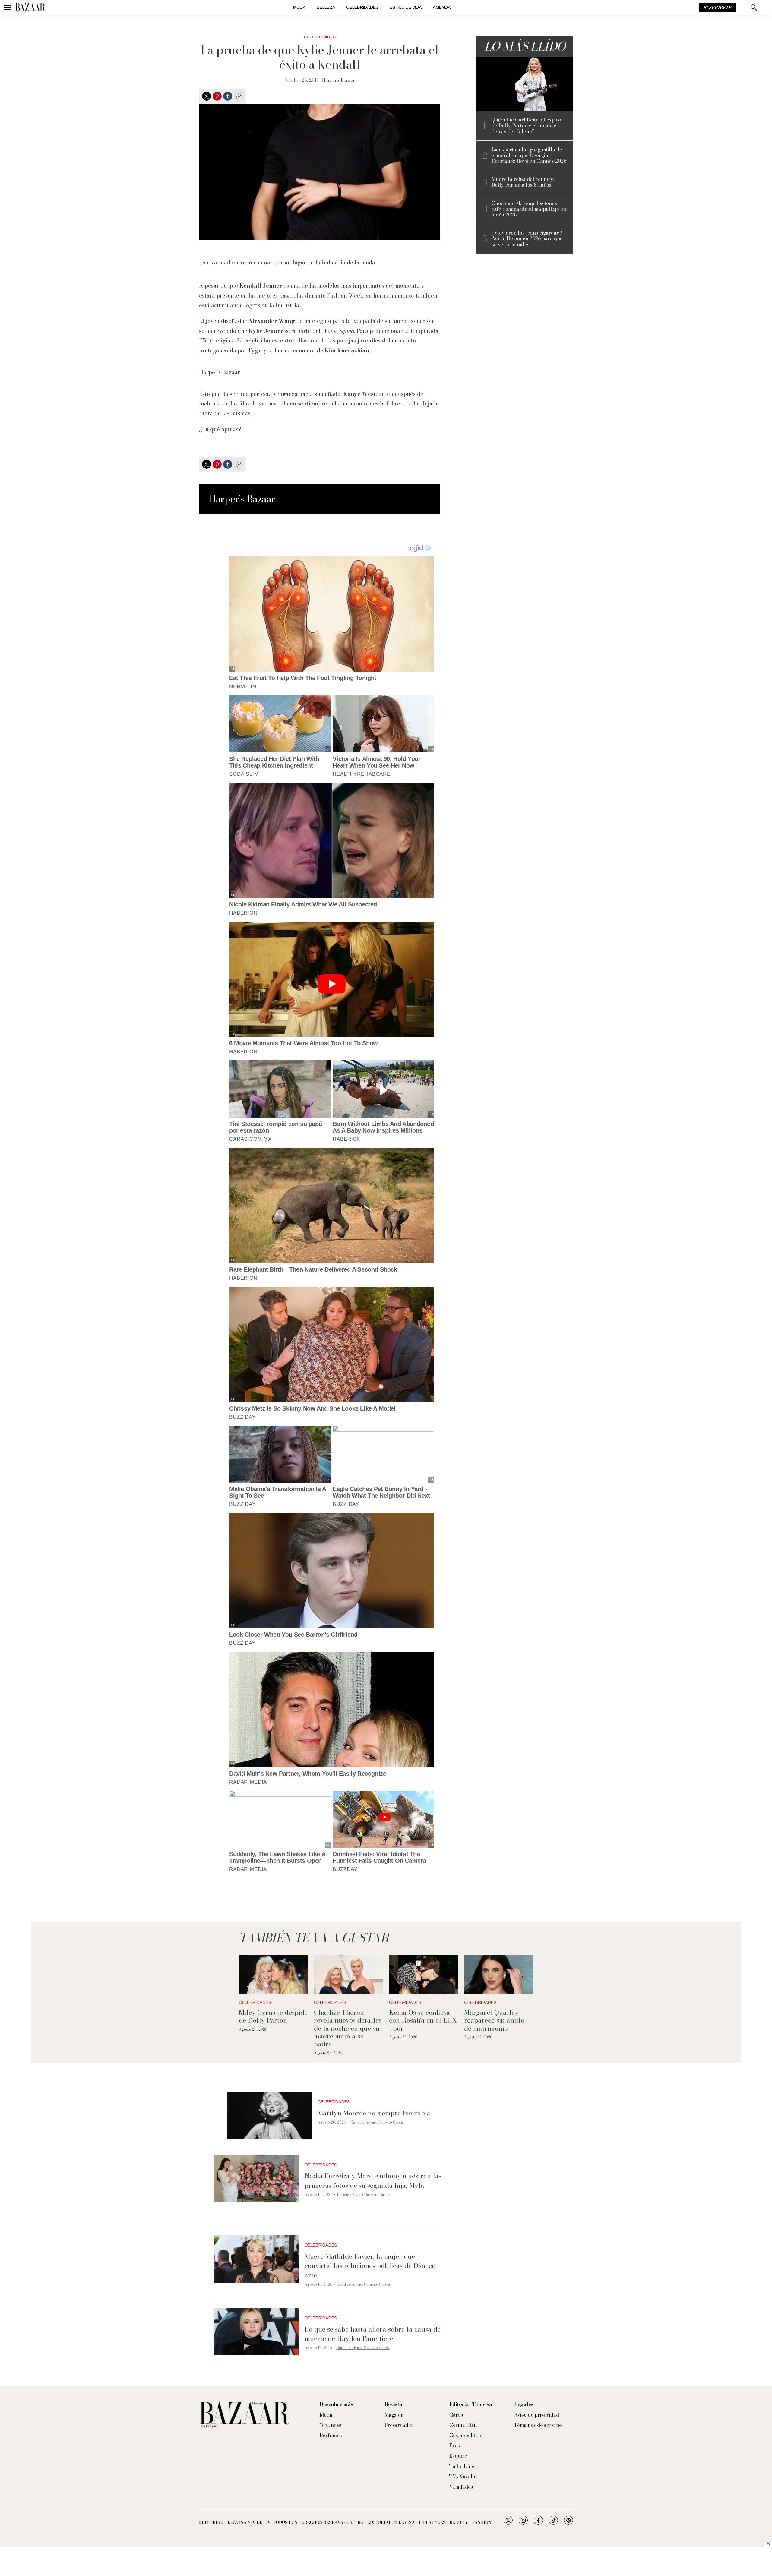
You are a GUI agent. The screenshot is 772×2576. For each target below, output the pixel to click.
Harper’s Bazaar (339, 80)
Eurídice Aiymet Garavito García (377, 2122)
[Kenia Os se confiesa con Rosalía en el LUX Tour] (424, 1975)
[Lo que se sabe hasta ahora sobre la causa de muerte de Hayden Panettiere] (256, 2332)
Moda (299, 7)
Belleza (326, 7)
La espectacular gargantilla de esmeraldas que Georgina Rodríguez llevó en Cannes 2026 (529, 156)
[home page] (30, 8)
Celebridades (362, 7)
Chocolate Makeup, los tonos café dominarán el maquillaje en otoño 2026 (529, 209)
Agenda (442, 7)
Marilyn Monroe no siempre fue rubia (374, 2113)
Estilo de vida (406, 7)
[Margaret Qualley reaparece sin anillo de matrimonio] (499, 1975)
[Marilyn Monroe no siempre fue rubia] (269, 2116)
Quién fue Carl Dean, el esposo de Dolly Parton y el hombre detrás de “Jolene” (527, 126)
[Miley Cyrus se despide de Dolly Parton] (273, 1975)
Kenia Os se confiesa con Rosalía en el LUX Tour (423, 2020)
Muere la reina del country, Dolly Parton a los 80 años (523, 182)
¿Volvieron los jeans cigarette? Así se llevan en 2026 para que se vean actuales (527, 239)
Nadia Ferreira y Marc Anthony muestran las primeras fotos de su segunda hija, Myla (373, 2180)
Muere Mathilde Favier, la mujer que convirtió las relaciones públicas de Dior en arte (370, 2265)
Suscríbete (717, 8)
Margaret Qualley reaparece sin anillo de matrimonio (494, 2020)
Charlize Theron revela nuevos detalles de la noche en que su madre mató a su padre (348, 2028)
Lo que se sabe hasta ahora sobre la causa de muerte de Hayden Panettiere (373, 2334)
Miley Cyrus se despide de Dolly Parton (273, 2016)
